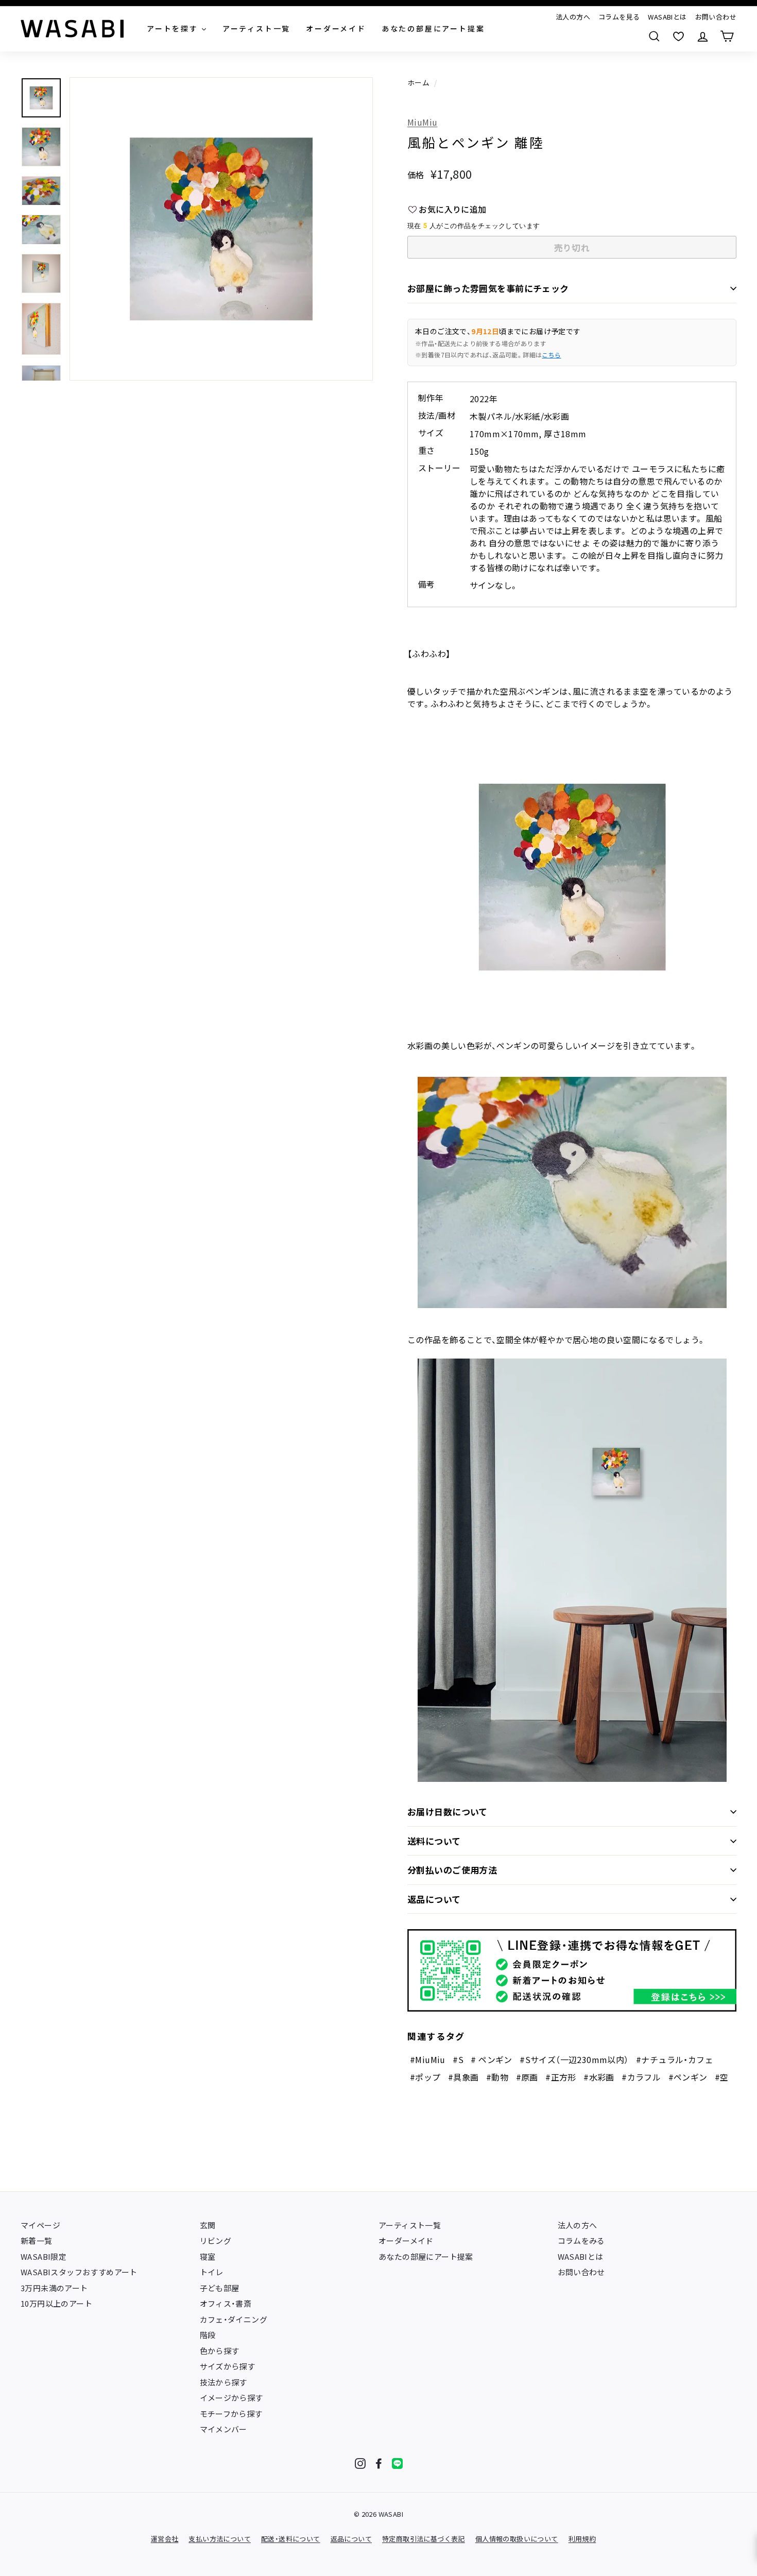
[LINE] (397, 2463)
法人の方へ (573, 17)
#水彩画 (599, 2077)
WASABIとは (667, 17)
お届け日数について (448, 1811)
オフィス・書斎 (226, 2303)
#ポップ (425, 2077)
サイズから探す (228, 2366)
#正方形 (561, 2077)
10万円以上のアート (56, 2303)
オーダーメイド (406, 2240)
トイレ (212, 2272)
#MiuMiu (428, 2059)
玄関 (208, 2225)
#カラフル (641, 2077)
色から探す (220, 2351)
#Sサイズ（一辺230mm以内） (574, 2059)
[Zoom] (221, 229)
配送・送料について (291, 2539)
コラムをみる (581, 2240)
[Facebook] (379, 2463)
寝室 (208, 2256)
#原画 (527, 2077)
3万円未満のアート (54, 2288)
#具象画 (463, 2077)
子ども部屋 (220, 2288)
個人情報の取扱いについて (517, 2539)
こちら (551, 355)
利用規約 (582, 2539)
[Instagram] (360, 2463)
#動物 (497, 2077)
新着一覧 (37, 2240)
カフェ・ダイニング (234, 2319)
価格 (416, 175)
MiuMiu (422, 122)
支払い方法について (220, 2539)
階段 (208, 2335)
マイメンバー (223, 2429)
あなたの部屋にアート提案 (426, 2256)
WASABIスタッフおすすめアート (79, 2272)
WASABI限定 (44, 2256)
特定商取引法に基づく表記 (424, 2539)
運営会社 (165, 2539)
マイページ (40, 2225)
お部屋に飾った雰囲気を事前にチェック (488, 288)
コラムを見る (619, 17)
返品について (434, 1899)
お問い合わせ (716, 17)
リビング (216, 2240)
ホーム (418, 82)
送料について (434, 1841)
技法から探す (223, 2382)
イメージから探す (231, 2398)
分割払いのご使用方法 (452, 1870)
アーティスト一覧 (410, 2225)
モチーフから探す (231, 2414)
